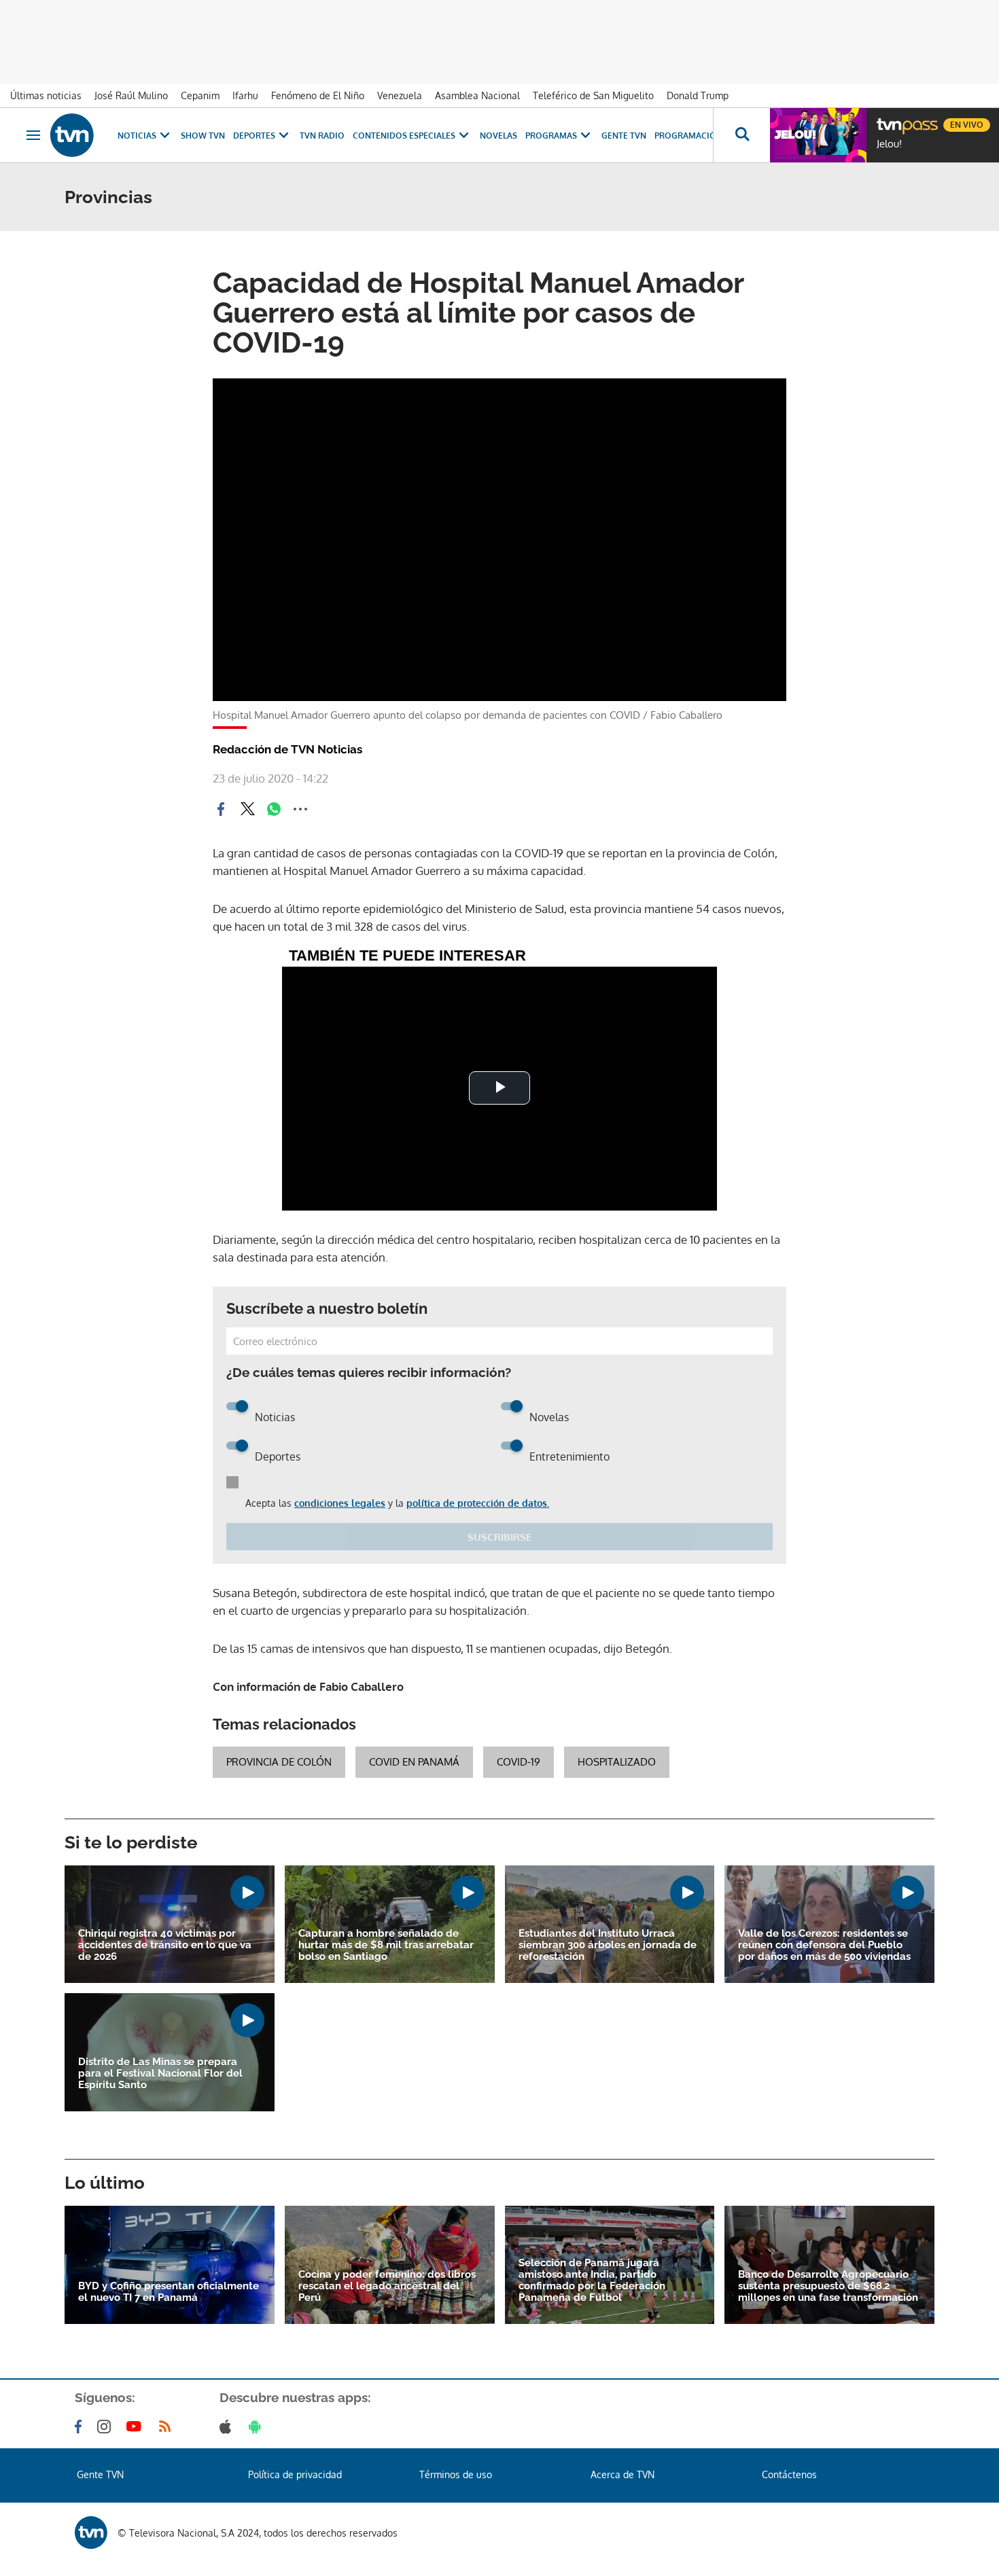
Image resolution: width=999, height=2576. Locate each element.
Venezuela (400, 95)
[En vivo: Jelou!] (818, 135)
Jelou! (889, 144)
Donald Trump (698, 95)
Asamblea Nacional (477, 95)
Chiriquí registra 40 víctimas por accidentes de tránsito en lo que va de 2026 (165, 1945)
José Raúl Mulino (131, 95)
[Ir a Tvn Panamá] (72, 135)
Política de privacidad (295, 2474)
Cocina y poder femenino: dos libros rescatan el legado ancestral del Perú (387, 2286)
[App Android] (258, 2427)
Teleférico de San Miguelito (593, 95)
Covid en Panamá (414, 1762)
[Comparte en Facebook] (221, 809)
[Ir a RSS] (168, 2427)
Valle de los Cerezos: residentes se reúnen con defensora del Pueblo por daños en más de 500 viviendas (824, 1945)
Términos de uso (456, 2474)
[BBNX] (91, 2533)
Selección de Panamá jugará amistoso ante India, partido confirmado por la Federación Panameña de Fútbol (592, 2280)
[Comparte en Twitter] (247, 809)
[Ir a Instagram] (107, 2427)
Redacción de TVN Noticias (287, 749)
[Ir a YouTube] (137, 2427)
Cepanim (200, 95)
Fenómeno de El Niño (318, 95)
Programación (688, 136)
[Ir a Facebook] (81, 2427)
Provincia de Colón (279, 1762)
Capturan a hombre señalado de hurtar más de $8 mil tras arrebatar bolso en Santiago (386, 1945)
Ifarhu (245, 95)
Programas (551, 136)
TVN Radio (322, 136)
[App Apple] (228, 2427)
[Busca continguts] (741, 135)
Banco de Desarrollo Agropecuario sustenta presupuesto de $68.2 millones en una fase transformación (828, 2286)
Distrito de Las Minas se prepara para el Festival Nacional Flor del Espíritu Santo (160, 2074)
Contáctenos (789, 2474)
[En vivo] (888, 120)
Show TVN (203, 136)
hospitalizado (617, 1762)
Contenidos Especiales (404, 136)
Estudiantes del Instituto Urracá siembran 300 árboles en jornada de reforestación (608, 1945)
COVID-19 (519, 1762)
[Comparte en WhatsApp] (274, 809)
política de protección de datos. (478, 1503)
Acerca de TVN (623, 2474)
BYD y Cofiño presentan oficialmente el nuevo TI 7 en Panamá (169, 2292)
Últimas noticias (46, 95)
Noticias (137, 136)
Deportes (254, 136)
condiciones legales (340, 1503)
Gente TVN (624, 136)
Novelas (498, 136)
